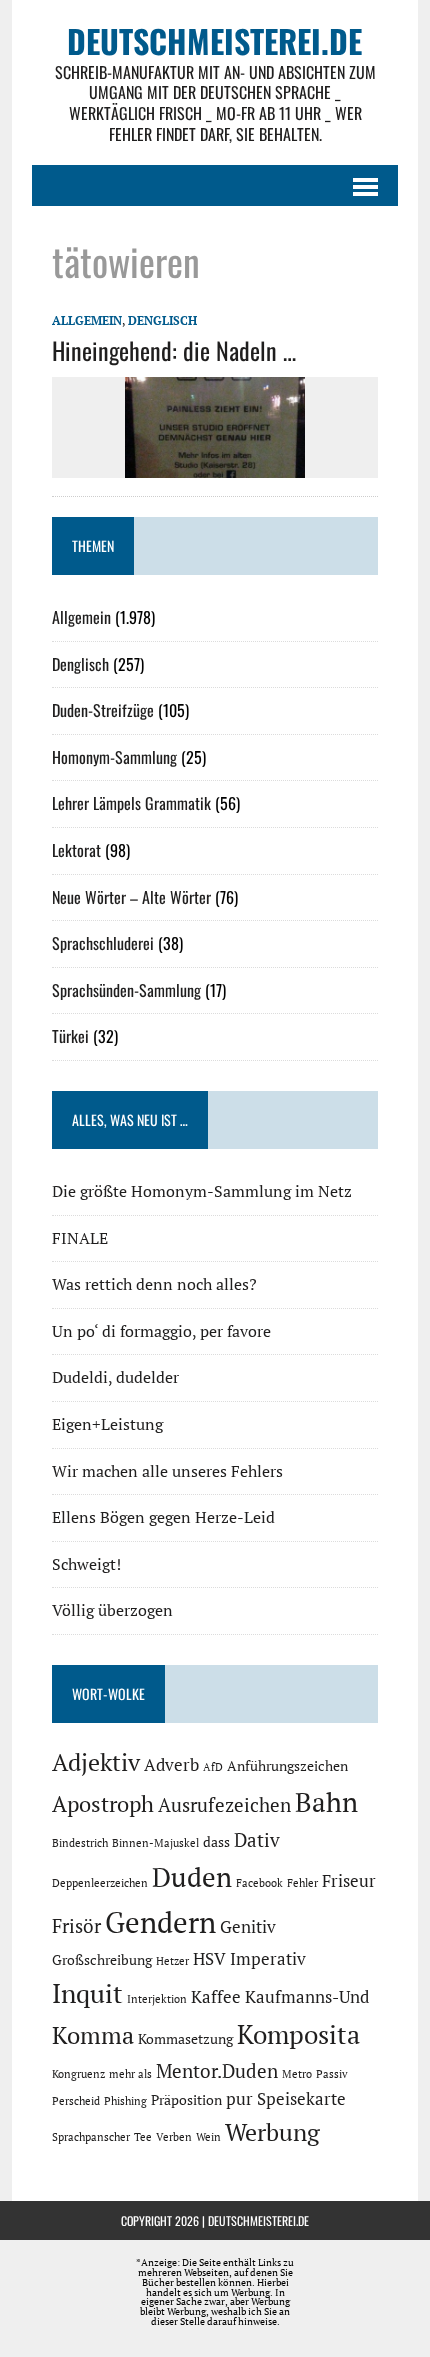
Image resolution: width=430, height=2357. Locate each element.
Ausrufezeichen (224, 1805)
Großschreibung (102, 1959)
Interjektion (157, 1999)
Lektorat (76, 850)
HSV (209, 1959)
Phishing (125, 2101)
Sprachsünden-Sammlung (126, 990)
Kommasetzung (185, 2038)
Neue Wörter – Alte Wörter (131, 897)
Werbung (272, 2132)
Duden (192, 1877)
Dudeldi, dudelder (115, 1377)
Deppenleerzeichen (100, 1883)
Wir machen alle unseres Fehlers (167, 1471)
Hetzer (172, 1961)
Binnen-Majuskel (155, 1843)
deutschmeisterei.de (258, 2220)
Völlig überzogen (112, 1610)
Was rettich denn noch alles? (154, 1284)
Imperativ (268, 1959)
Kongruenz (78, 2074)
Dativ (257, 1840)
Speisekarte (301, 2099)
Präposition (186, 2099)
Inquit (87, 1993)
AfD (213, 1767)
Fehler (302, 1883)
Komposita (298, 2034)
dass (216, 1841)
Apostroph (103, 1803)
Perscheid (76, 2101)
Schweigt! (86, 1564)
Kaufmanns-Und (307, 1997)
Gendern (160, 1922)
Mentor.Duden (217, 2071)
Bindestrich (80, 1843)
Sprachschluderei (103, 943)
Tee (143, 2137)
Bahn (326, 1802)
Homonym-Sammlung (114, 757)
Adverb (171, 1765)
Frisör (76, 1926)
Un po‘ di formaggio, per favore (161, 1331)
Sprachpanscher (91, 2137)
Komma (93, 2035)
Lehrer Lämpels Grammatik (131, 803)
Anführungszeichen (287, 1765)
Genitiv (248, 1927)
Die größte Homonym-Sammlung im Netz (202, 1191)
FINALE (80, 1238)
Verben (174, 2137)
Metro (297, 2074)
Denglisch (162, 320)
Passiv (332, 2074)
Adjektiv (96, 1762)
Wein (208, 2137)
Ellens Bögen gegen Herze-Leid (163, 1517)
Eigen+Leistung (107, 1424)
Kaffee (216, 1997)
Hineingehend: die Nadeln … (174, 350)
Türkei (70, 1036)
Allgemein (87, 320)
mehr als (130, 2074)
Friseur (349, 1881)
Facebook (259, 1883)
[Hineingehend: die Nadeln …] (215, 464)
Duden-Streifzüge (103, 710)
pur (239, 2099)
